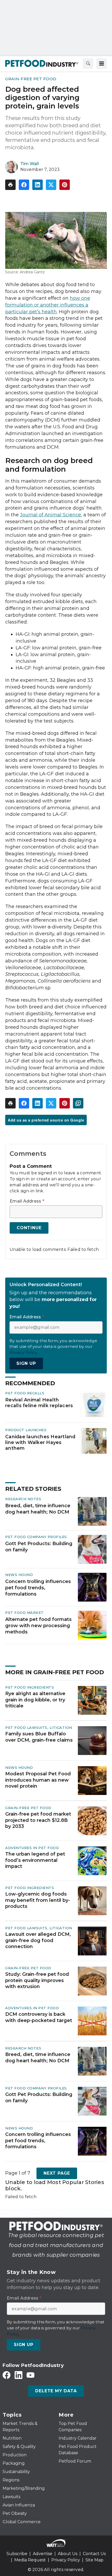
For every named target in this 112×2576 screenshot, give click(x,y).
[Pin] (65, 185)
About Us (68, 2554)
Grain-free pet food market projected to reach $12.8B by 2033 (38, 1820)
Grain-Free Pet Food (31, 79)
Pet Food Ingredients (30, 1687)
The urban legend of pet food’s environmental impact (35, 1860)
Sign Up (26, 1363)
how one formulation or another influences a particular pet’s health (48, 305)
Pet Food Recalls (25, 1393)
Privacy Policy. (24, 1352)
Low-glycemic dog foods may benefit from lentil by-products (38, 1900)
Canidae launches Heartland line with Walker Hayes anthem (40, 1442)
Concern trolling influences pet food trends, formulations (38, 1588)
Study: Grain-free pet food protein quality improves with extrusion (37, 1980)
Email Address (27, 1201)
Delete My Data (56, 2391)
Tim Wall (30, 164)
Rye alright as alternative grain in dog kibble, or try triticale (35, 1700)
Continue (29, 1228)
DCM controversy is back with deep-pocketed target (39, 2017)
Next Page (57, 2173)
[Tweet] (51, 185)
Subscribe (17, 2554)
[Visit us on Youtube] (30, 2375)
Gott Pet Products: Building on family (39, 1547)
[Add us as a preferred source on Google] (78, 1103)
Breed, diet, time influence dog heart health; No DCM (38, 1509)
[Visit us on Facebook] (7, 2375)
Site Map (94, 2560)
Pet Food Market (24, 1613)
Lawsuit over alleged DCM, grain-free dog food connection (38, 1940)
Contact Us (94, 2554)
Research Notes (23, 1499)
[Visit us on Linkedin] (18, 2375)
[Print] (10, 185)
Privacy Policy (66, 2560)
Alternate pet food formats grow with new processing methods (38, 1626)
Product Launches (26, 1430)
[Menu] (102, 63)
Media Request (30, 2560)
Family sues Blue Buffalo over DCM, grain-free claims (39, 1737)
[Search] (88, 63)
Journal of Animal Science (51, 515)
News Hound (19, 1575)
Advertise (43, 2554)
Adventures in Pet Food (32, 1848)
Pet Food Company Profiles (36, 1537)
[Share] (24, 185)
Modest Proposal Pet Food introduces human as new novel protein (38, 1780)
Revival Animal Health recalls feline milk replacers (39, 1403)
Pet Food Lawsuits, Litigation (39, 1728)
